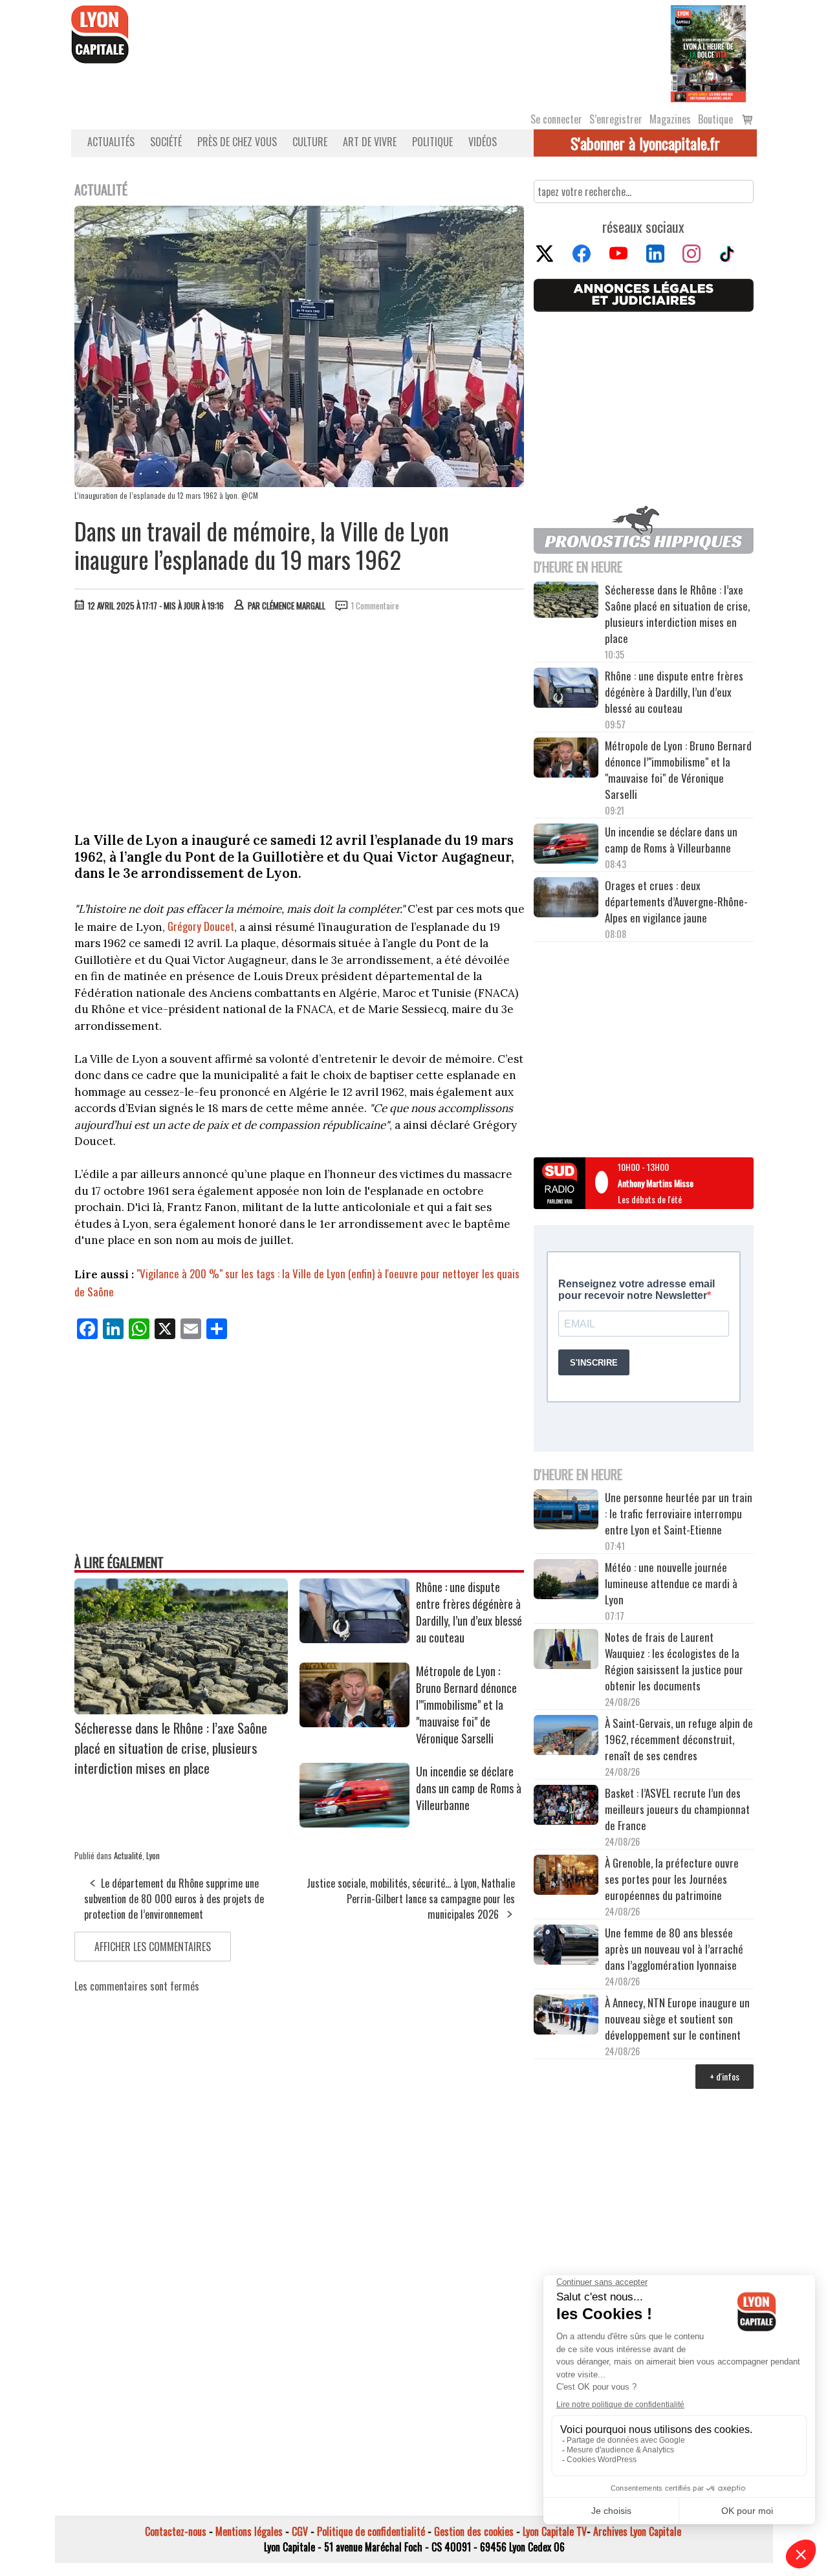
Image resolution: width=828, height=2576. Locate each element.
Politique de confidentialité (371, 2531)
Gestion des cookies (474, 2531)
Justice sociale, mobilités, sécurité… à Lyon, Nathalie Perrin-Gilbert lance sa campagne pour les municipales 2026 (411, 1899)
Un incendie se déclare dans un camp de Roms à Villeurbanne (469, 1788)
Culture (310, 142)
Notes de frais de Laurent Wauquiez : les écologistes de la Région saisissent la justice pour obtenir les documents (674, 1661)
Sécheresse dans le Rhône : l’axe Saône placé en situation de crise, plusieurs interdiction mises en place (171, 1748)
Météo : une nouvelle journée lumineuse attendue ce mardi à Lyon (671, 1583)
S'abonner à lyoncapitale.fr (645, 143)
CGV (300, 2531)
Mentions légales (249, 2531)
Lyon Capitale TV (555, 2531)
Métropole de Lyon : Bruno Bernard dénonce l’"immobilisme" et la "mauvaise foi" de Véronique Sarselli (466, 1705)
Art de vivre (370, 142)
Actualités (111, 142)
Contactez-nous (176, 2531)
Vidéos (483, 142)
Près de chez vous (237, 142)
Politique (432, 142)
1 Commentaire (375, 606)
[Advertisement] (300, 719)
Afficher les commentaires (153, 1947)
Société (166, 142)
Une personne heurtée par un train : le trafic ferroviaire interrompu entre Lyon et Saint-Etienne (679, 1513)
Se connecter (556, 119)
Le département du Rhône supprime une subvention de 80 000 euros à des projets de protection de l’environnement (174, 1899)
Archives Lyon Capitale (637, 2531)
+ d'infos (724, 2076)
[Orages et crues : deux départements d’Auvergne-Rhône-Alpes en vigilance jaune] (566, 899)
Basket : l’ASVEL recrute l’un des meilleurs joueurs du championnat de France (677, 1809)
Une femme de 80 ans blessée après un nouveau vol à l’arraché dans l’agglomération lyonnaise (674, 1949)
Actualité (128, 1855)
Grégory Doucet (201, 926)
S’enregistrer (616, 119)
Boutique (715, 119)
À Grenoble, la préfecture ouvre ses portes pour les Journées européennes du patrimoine (672, 1879)
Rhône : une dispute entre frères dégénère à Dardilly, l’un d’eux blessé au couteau (469, 1612)
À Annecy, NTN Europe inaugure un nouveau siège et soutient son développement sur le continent (677, 2019)
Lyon (153, 1855)
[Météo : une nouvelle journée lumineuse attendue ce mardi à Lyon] (566, 1581)
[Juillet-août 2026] (708, 52)
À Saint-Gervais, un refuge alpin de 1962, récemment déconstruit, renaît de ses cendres (679, 1739)
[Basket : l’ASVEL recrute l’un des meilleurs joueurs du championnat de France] (566, 1806)
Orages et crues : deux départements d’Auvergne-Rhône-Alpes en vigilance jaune (676, 901)
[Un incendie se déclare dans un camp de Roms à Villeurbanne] (354, 1823)
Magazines (670, 119)
